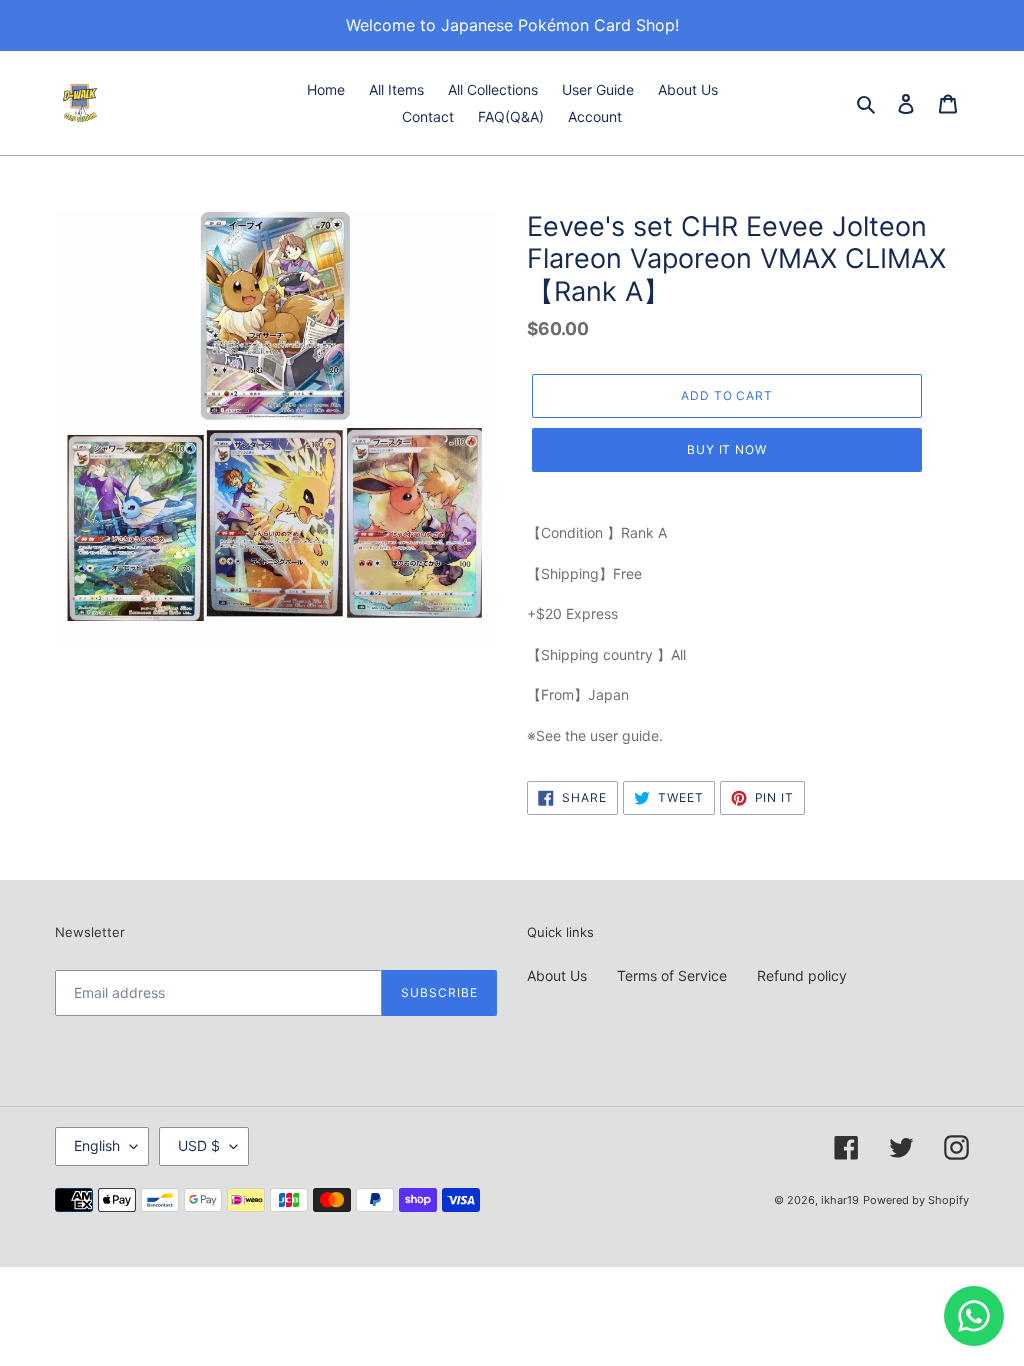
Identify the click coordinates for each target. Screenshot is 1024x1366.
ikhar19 (840, 1200)
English (97, 1145)
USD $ (199, 1145)
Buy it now (727, 449)
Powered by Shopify (916, 1200)
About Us (557, 975)
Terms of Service (672, 975)
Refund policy (802, 975)
